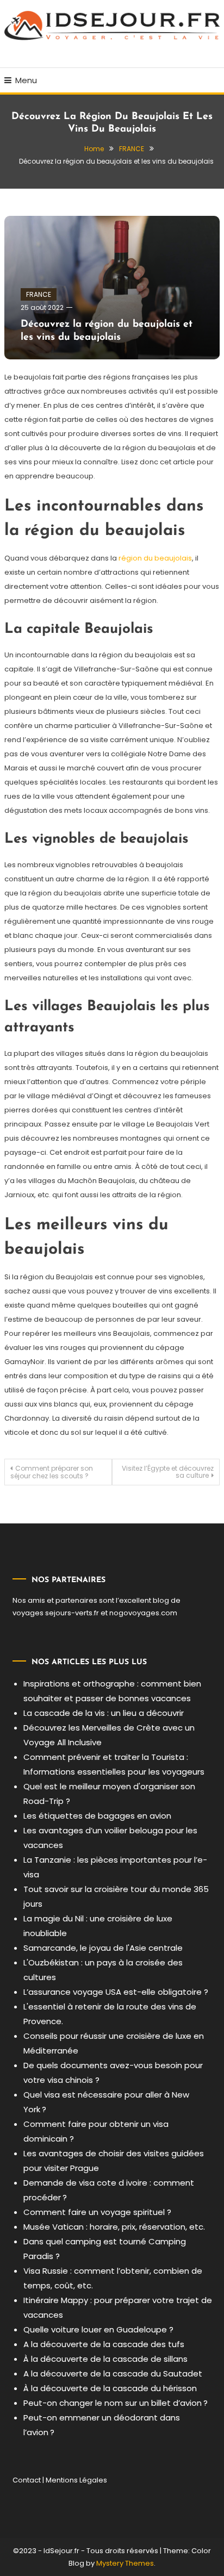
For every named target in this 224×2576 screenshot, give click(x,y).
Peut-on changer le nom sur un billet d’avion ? (116, 2403)
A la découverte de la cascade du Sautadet (113, 2373)
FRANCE (39, 294)
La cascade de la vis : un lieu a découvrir (104, 1713)
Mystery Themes (125, 2563)
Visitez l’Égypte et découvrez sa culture (168, 1472)
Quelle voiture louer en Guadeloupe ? (98, 2329)
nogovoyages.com (143, 1613)
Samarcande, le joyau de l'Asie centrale (103, 1948)
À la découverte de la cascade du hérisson (110, 2388)
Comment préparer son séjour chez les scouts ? (52, 1472)
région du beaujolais (155, 558)
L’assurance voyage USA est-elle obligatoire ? (116, 1992)
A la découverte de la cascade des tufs (104, 2344)
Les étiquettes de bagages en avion (97, 1816)
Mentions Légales (76, 2480)
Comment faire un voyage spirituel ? (97, 2212)
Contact (27, 2480)
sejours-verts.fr (72, 1613)
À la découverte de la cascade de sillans (105, 2359)
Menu (26, 80)
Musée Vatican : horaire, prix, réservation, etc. (114, 2227)
